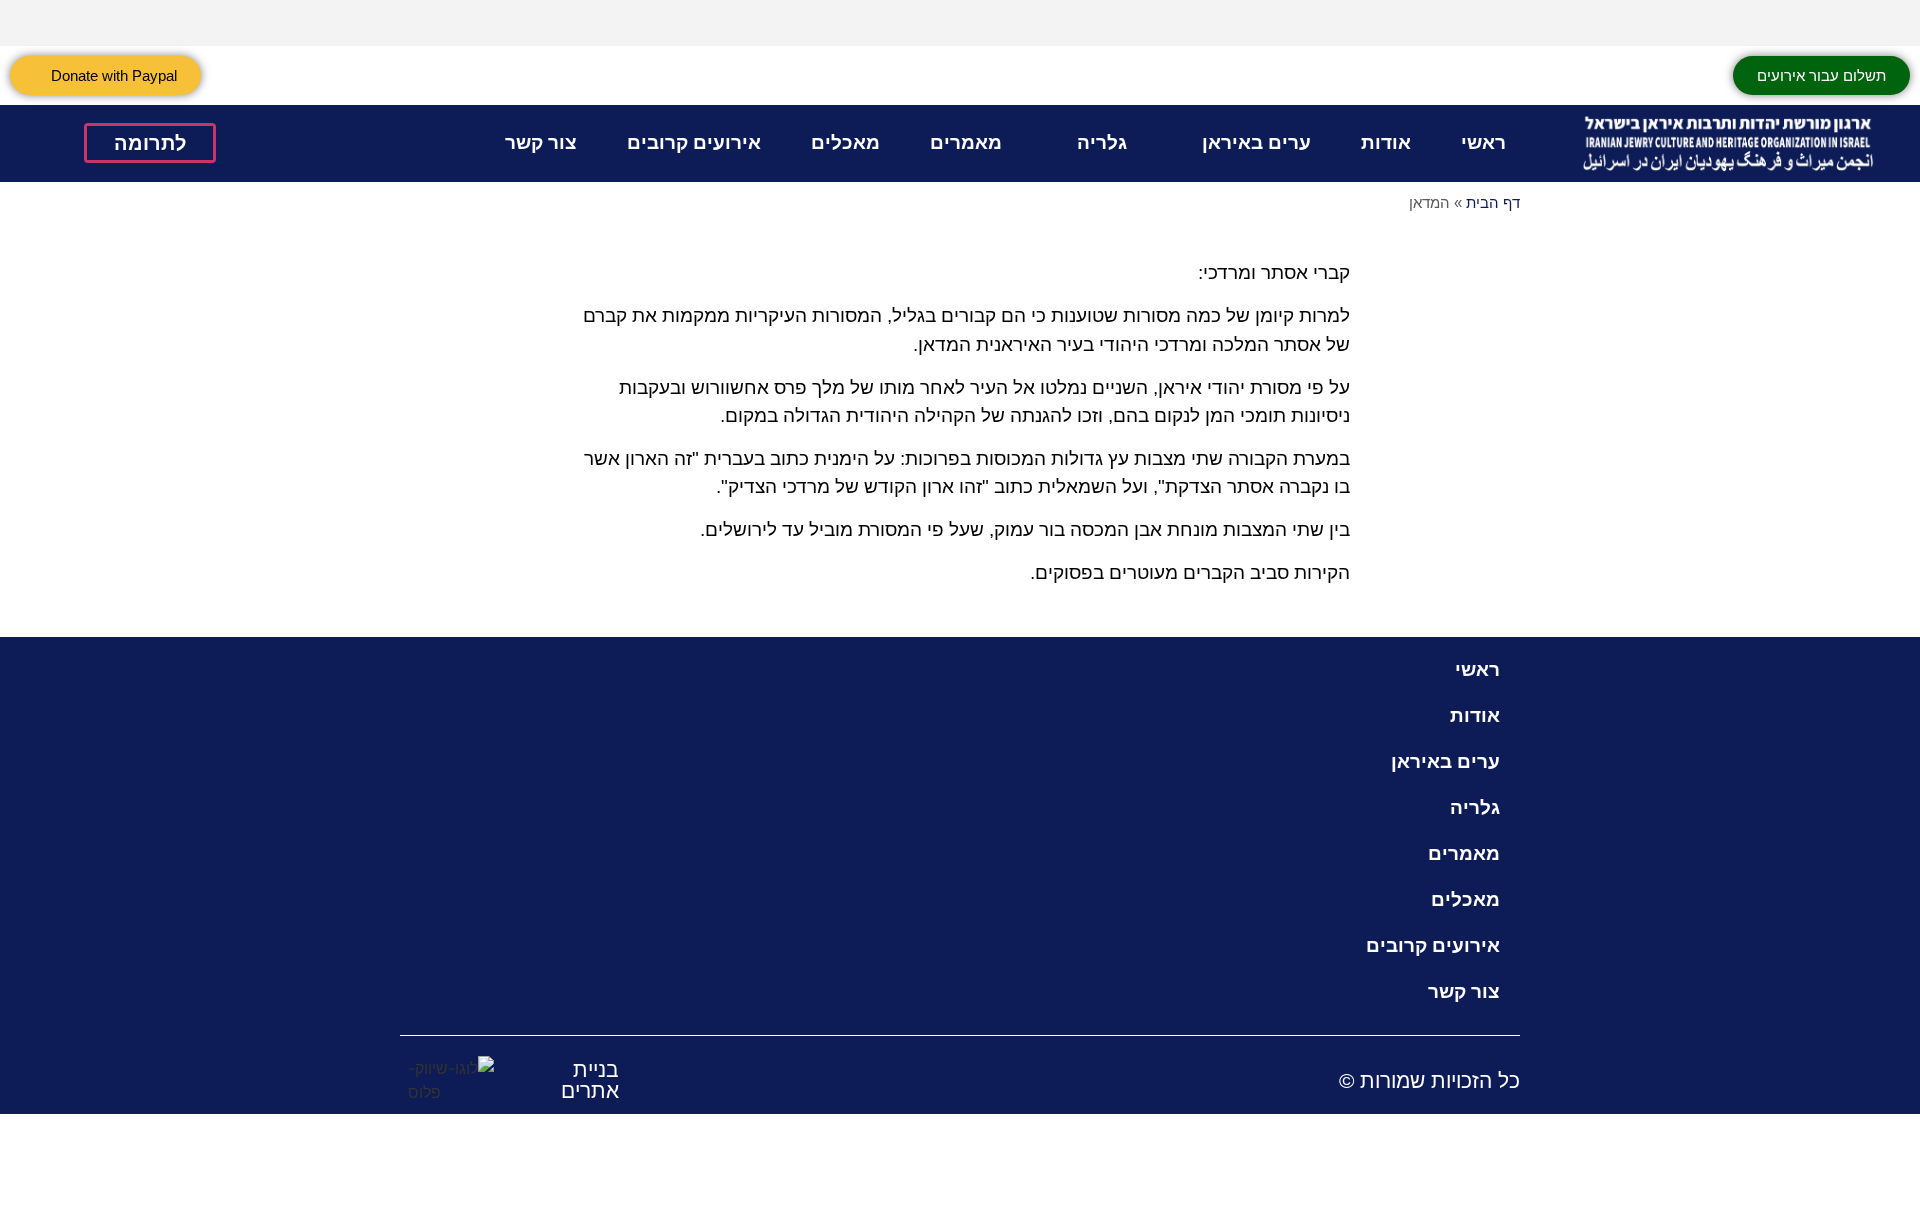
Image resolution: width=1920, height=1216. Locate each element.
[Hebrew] (1863, 20)
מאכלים (845, 142)
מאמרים (966, 142)
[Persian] (1889, 20)
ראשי (1483, 142)
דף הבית (1493, 202)
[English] (1837, 20)
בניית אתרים (590, 1080)
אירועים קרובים (694, 142)
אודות (1386, 142)
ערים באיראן (1256, 142)
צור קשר (541, 142)
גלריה (1102, 142)
